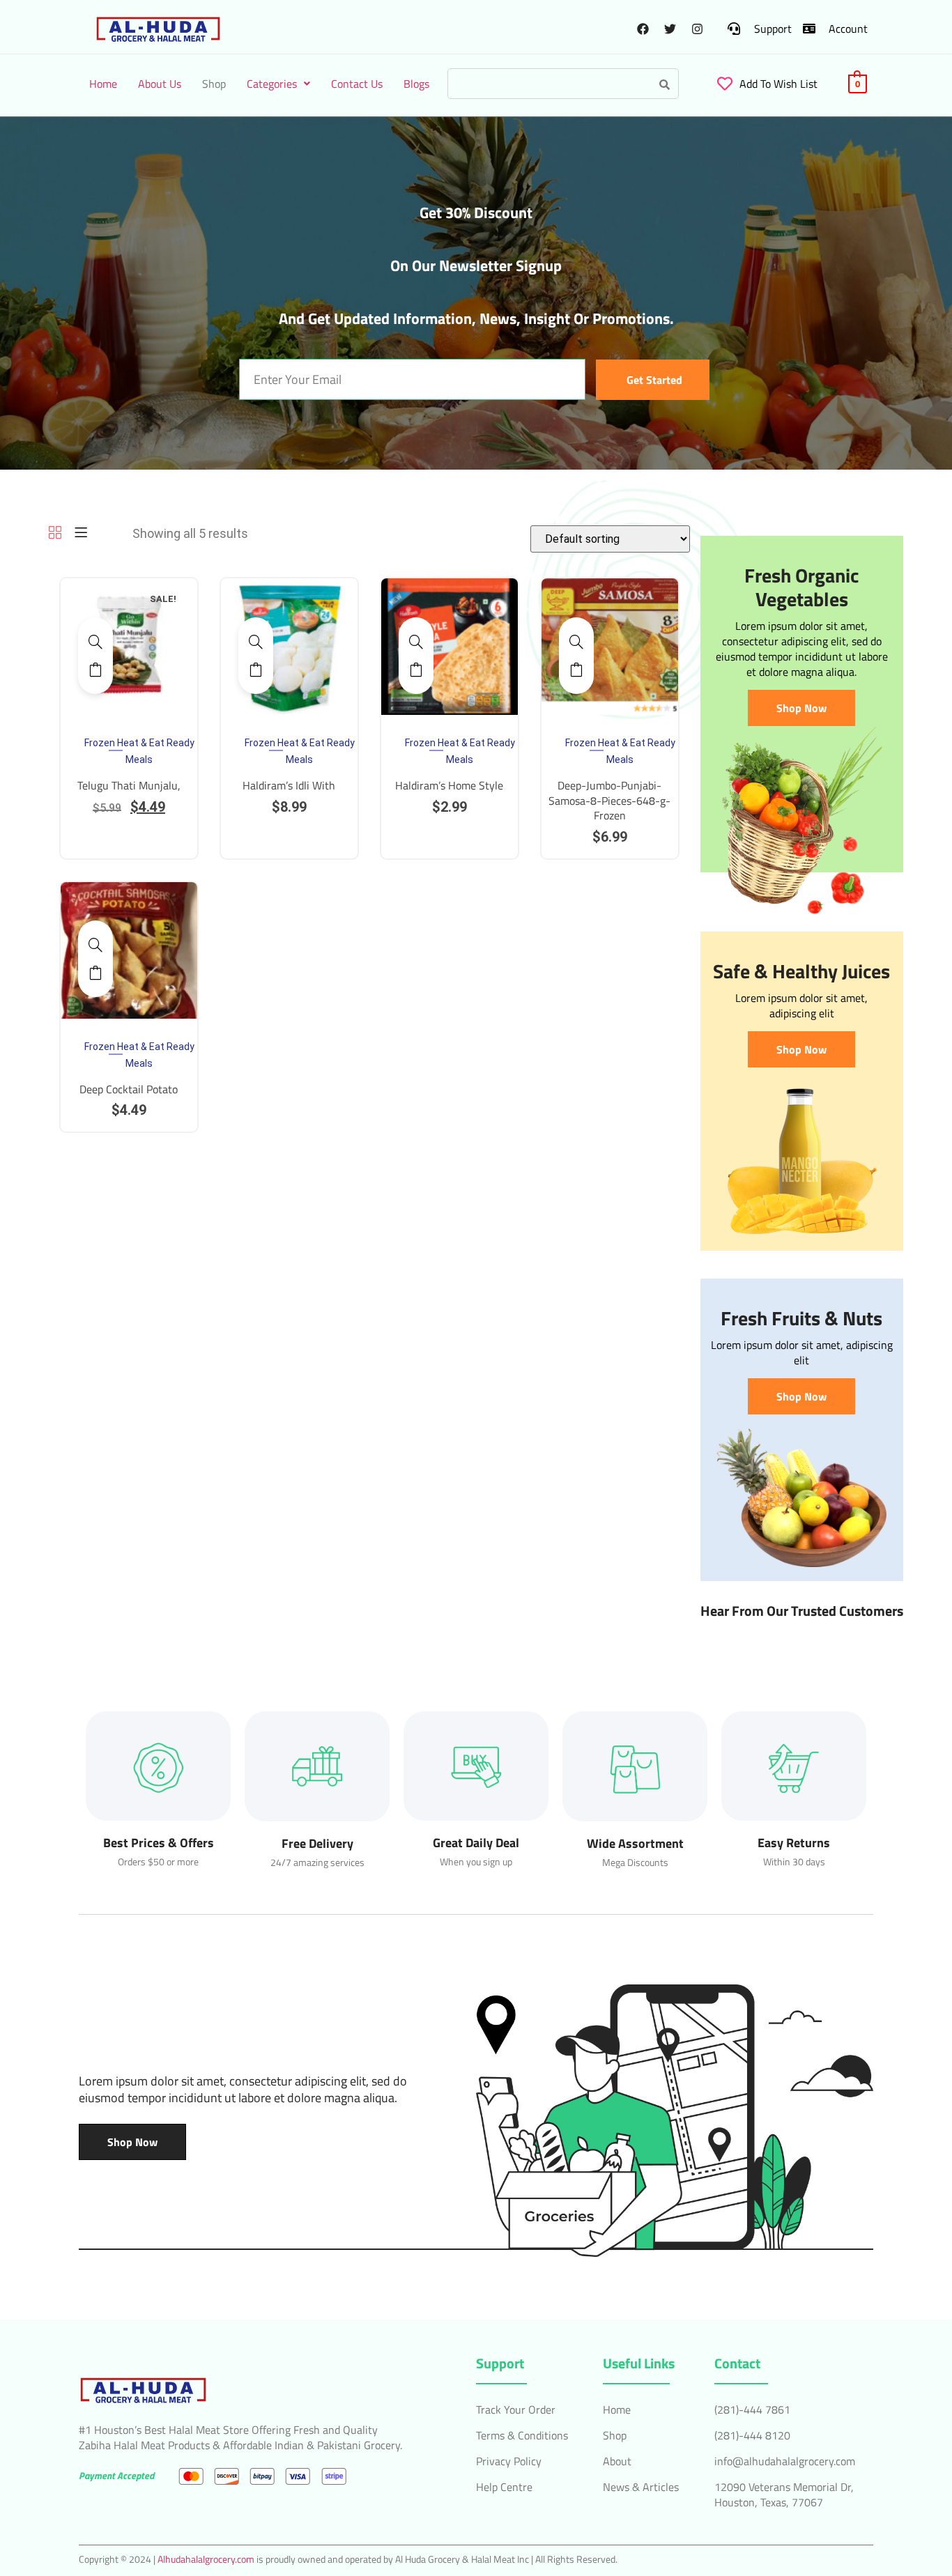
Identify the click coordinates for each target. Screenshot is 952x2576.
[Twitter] (670, 29)
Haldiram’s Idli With (289, 785)
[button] (278, 84)
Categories (272, 84)
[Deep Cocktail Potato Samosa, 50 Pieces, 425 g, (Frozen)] (95, 945)
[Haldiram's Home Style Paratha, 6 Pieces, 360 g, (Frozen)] (416, 642)
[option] (129, 647)
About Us (160, 84)
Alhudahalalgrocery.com (206, 2559)
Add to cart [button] (95, 670)
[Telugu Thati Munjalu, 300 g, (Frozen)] (95, 642)
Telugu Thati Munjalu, (129, 785)
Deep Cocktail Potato (129, 1089)
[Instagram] (697, 29)
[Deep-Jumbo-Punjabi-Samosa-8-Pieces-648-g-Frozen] (576, 642)
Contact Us (357, 84)
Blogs (416, 84)
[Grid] (55, 533)
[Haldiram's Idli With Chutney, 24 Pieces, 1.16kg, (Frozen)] (256, 642)
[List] (81, 533)
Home (103, 84)
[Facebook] (643, 29)
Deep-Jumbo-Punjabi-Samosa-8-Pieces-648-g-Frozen (609, 800)
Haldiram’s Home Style (449, 785)
